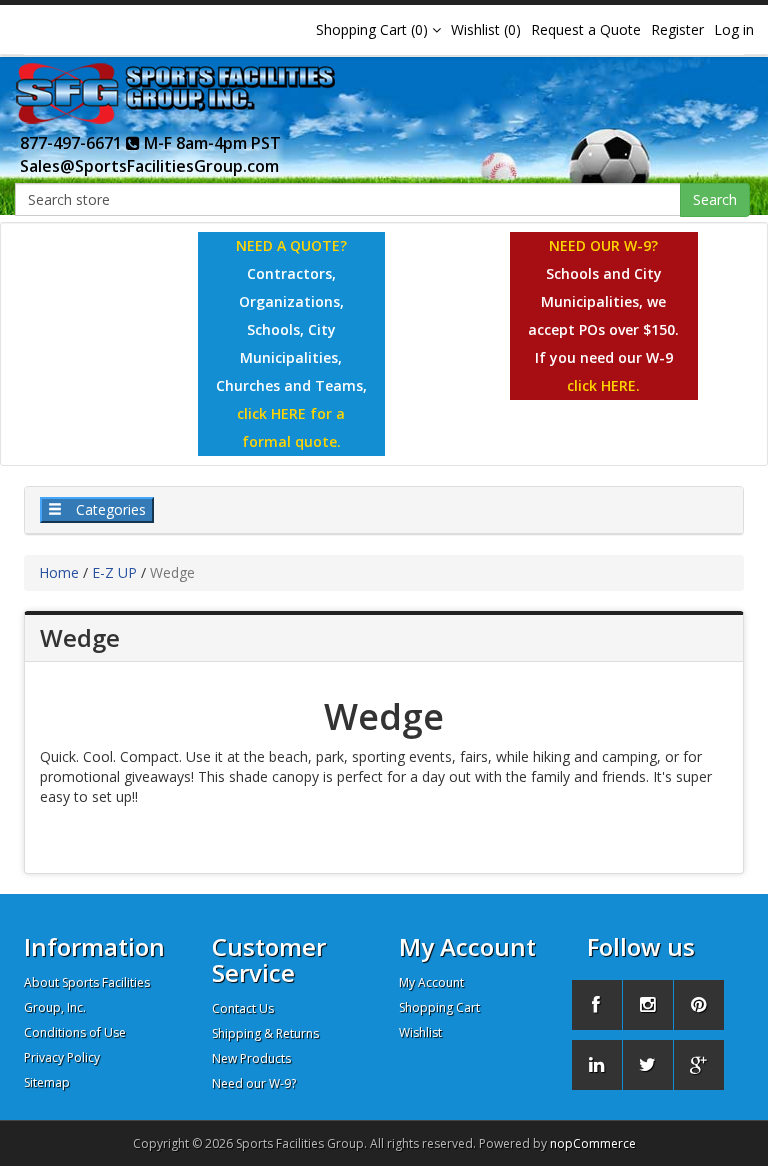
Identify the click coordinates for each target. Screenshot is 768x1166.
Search (715, 199)
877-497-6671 (73, 143)
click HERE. (603, 385)
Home (59, 572)
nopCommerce (593, 1143)
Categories (109, 509)
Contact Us (243, 1008)
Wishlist (420, 1032)
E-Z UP (114, 572)
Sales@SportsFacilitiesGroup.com (149, 166)
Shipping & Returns (265, 1033)
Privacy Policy (62, 1057)
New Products (251, 1058)
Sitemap (47, 1082)
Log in (734, 29)
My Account (431, 982)
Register (677, 29)
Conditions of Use (75, 1032)
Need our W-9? (254, 1083)
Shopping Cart (439, 1007)
